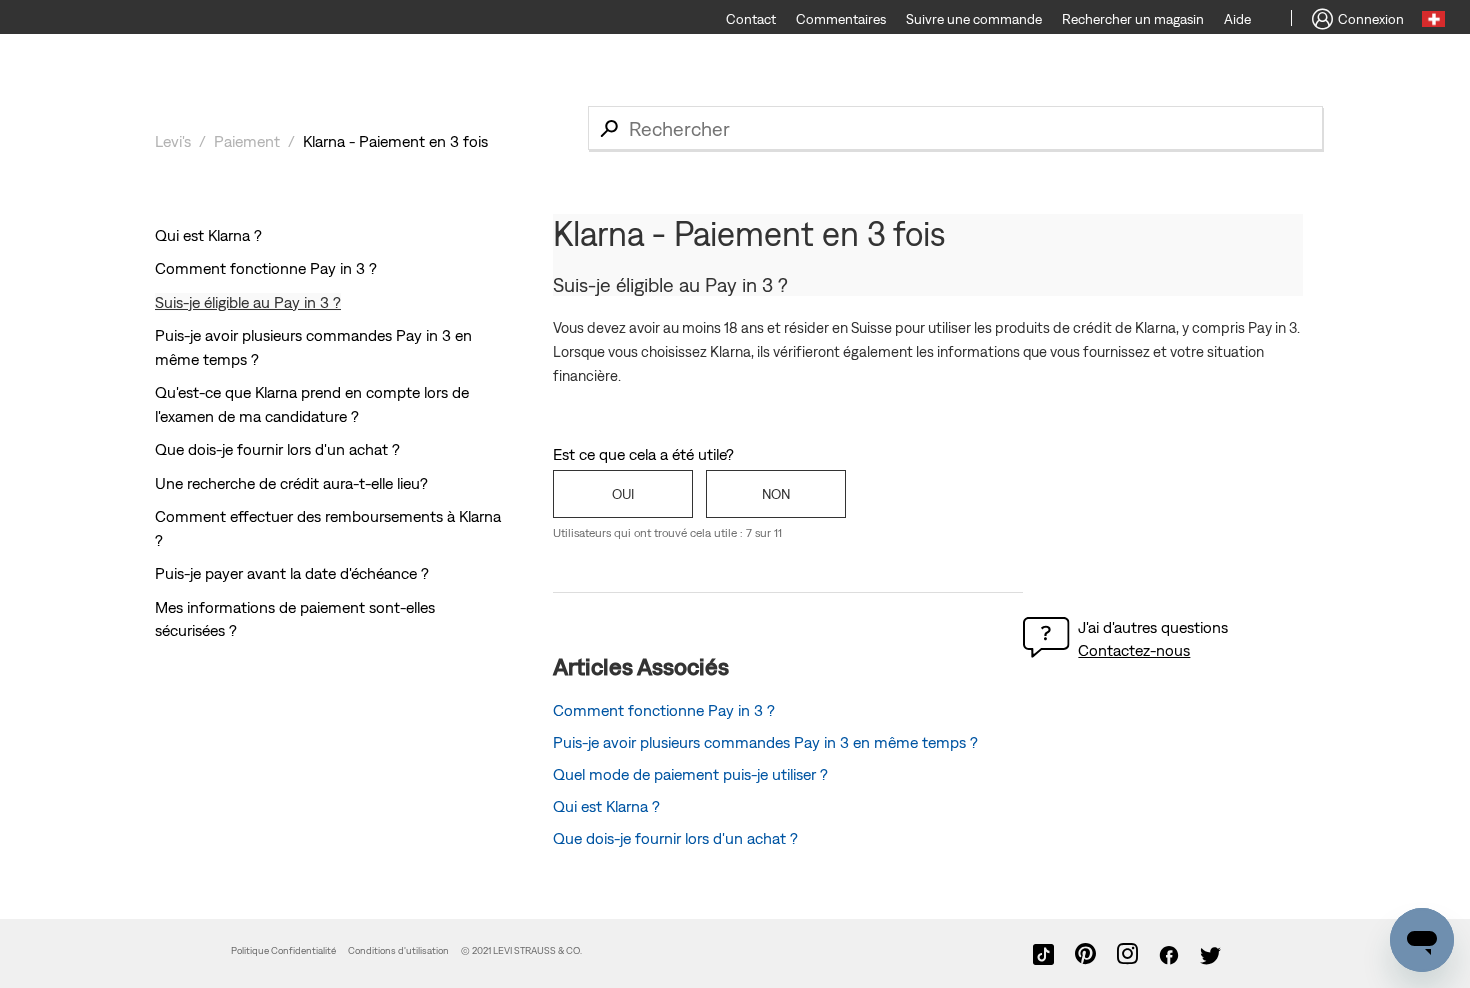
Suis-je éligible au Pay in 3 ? (248, 302)
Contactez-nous (1134, 650)
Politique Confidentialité (283, 950)
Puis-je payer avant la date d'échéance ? (292, 573)
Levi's (173, 141)
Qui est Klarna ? (208, 235)
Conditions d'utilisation (398, 950)
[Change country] (1433, 22)
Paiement (247, 141)
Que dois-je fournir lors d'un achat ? (277, 449)
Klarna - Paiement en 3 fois (395, 141)
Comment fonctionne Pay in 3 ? (266, 268)
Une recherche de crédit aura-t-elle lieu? (291, 483)
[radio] (623, 494)
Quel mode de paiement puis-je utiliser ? (690, 774)
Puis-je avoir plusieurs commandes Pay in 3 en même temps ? (765, 742)
